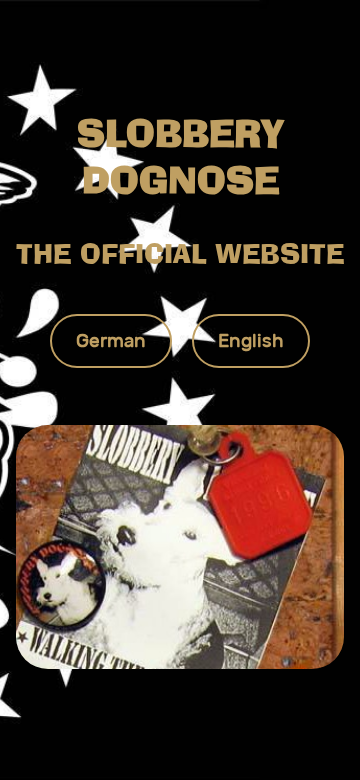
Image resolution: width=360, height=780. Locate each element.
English (251, 340)
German (111, 340)
